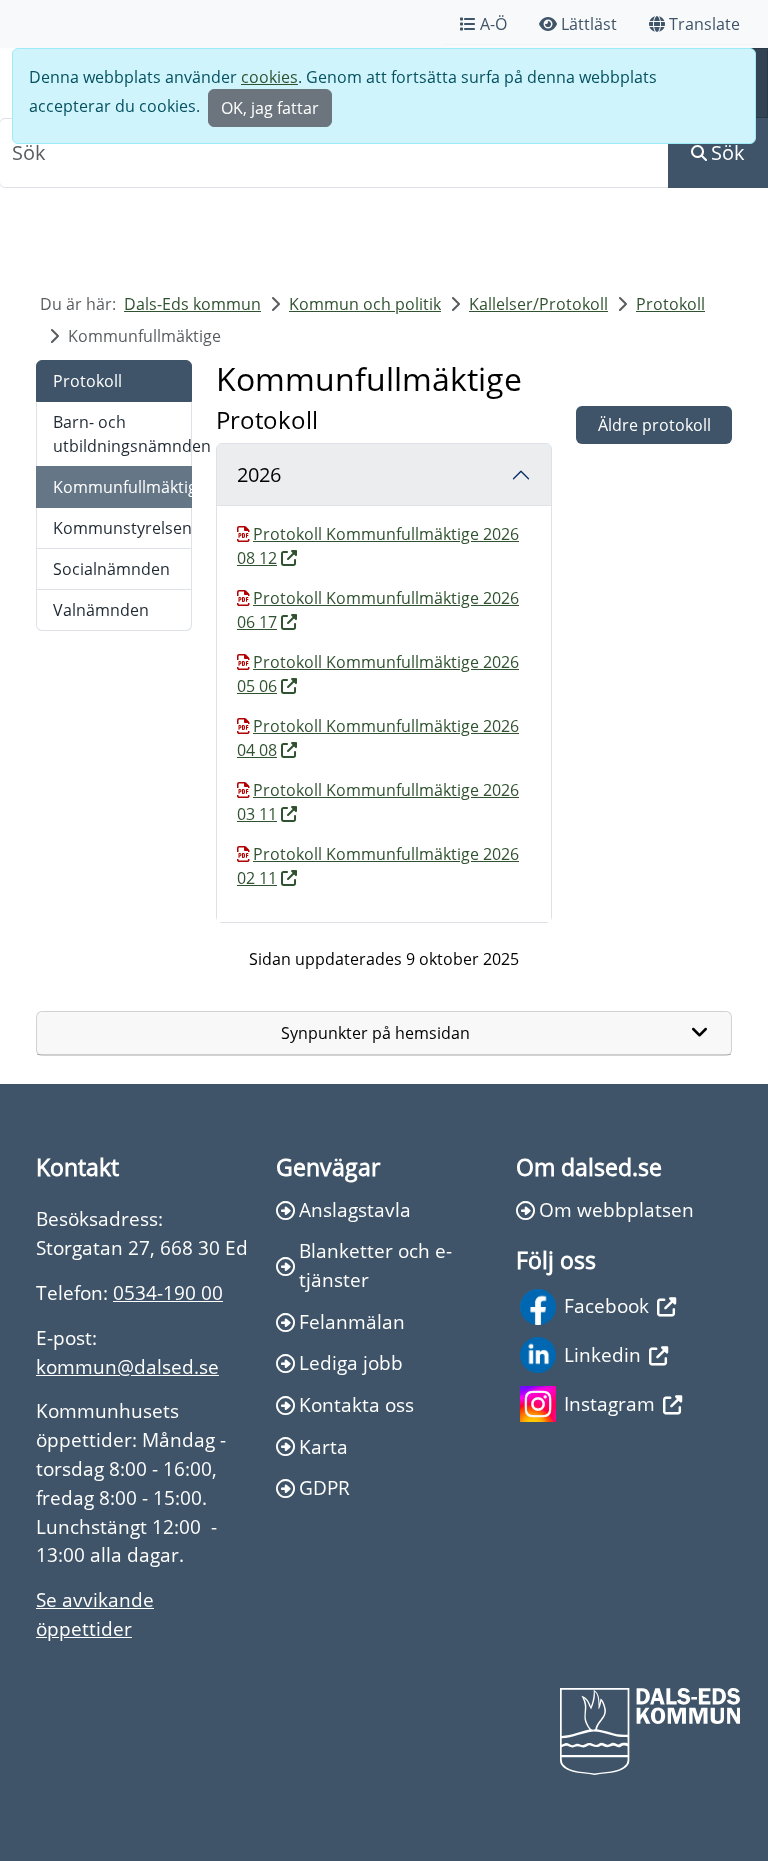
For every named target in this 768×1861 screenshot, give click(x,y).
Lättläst (589, 24)
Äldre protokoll (654, 425)
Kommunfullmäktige (122, 487)
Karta (323, 1446)
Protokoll (670, 304)
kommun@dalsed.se (127, 1366)
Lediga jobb (351, 1362)
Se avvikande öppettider (95, 1614)
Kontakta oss (356, 1404)
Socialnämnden (111, 569)
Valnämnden (101, 610)
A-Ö (493, 24)
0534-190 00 (168, 1292)
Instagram (609, 1403)
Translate (704, 24)
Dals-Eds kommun (192, 304)
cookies (269, 77)
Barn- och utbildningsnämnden (122, 434)
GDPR (324, 1487)
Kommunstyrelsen (122, 528)
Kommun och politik (365, 304)
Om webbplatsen (616, 1209)
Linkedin (602, 1354)
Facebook (606, 1305)
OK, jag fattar (270, 108)
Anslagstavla (355, 1209)
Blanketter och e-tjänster (375, 1265)
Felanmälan (352, 1321)
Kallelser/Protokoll (538, 304)
